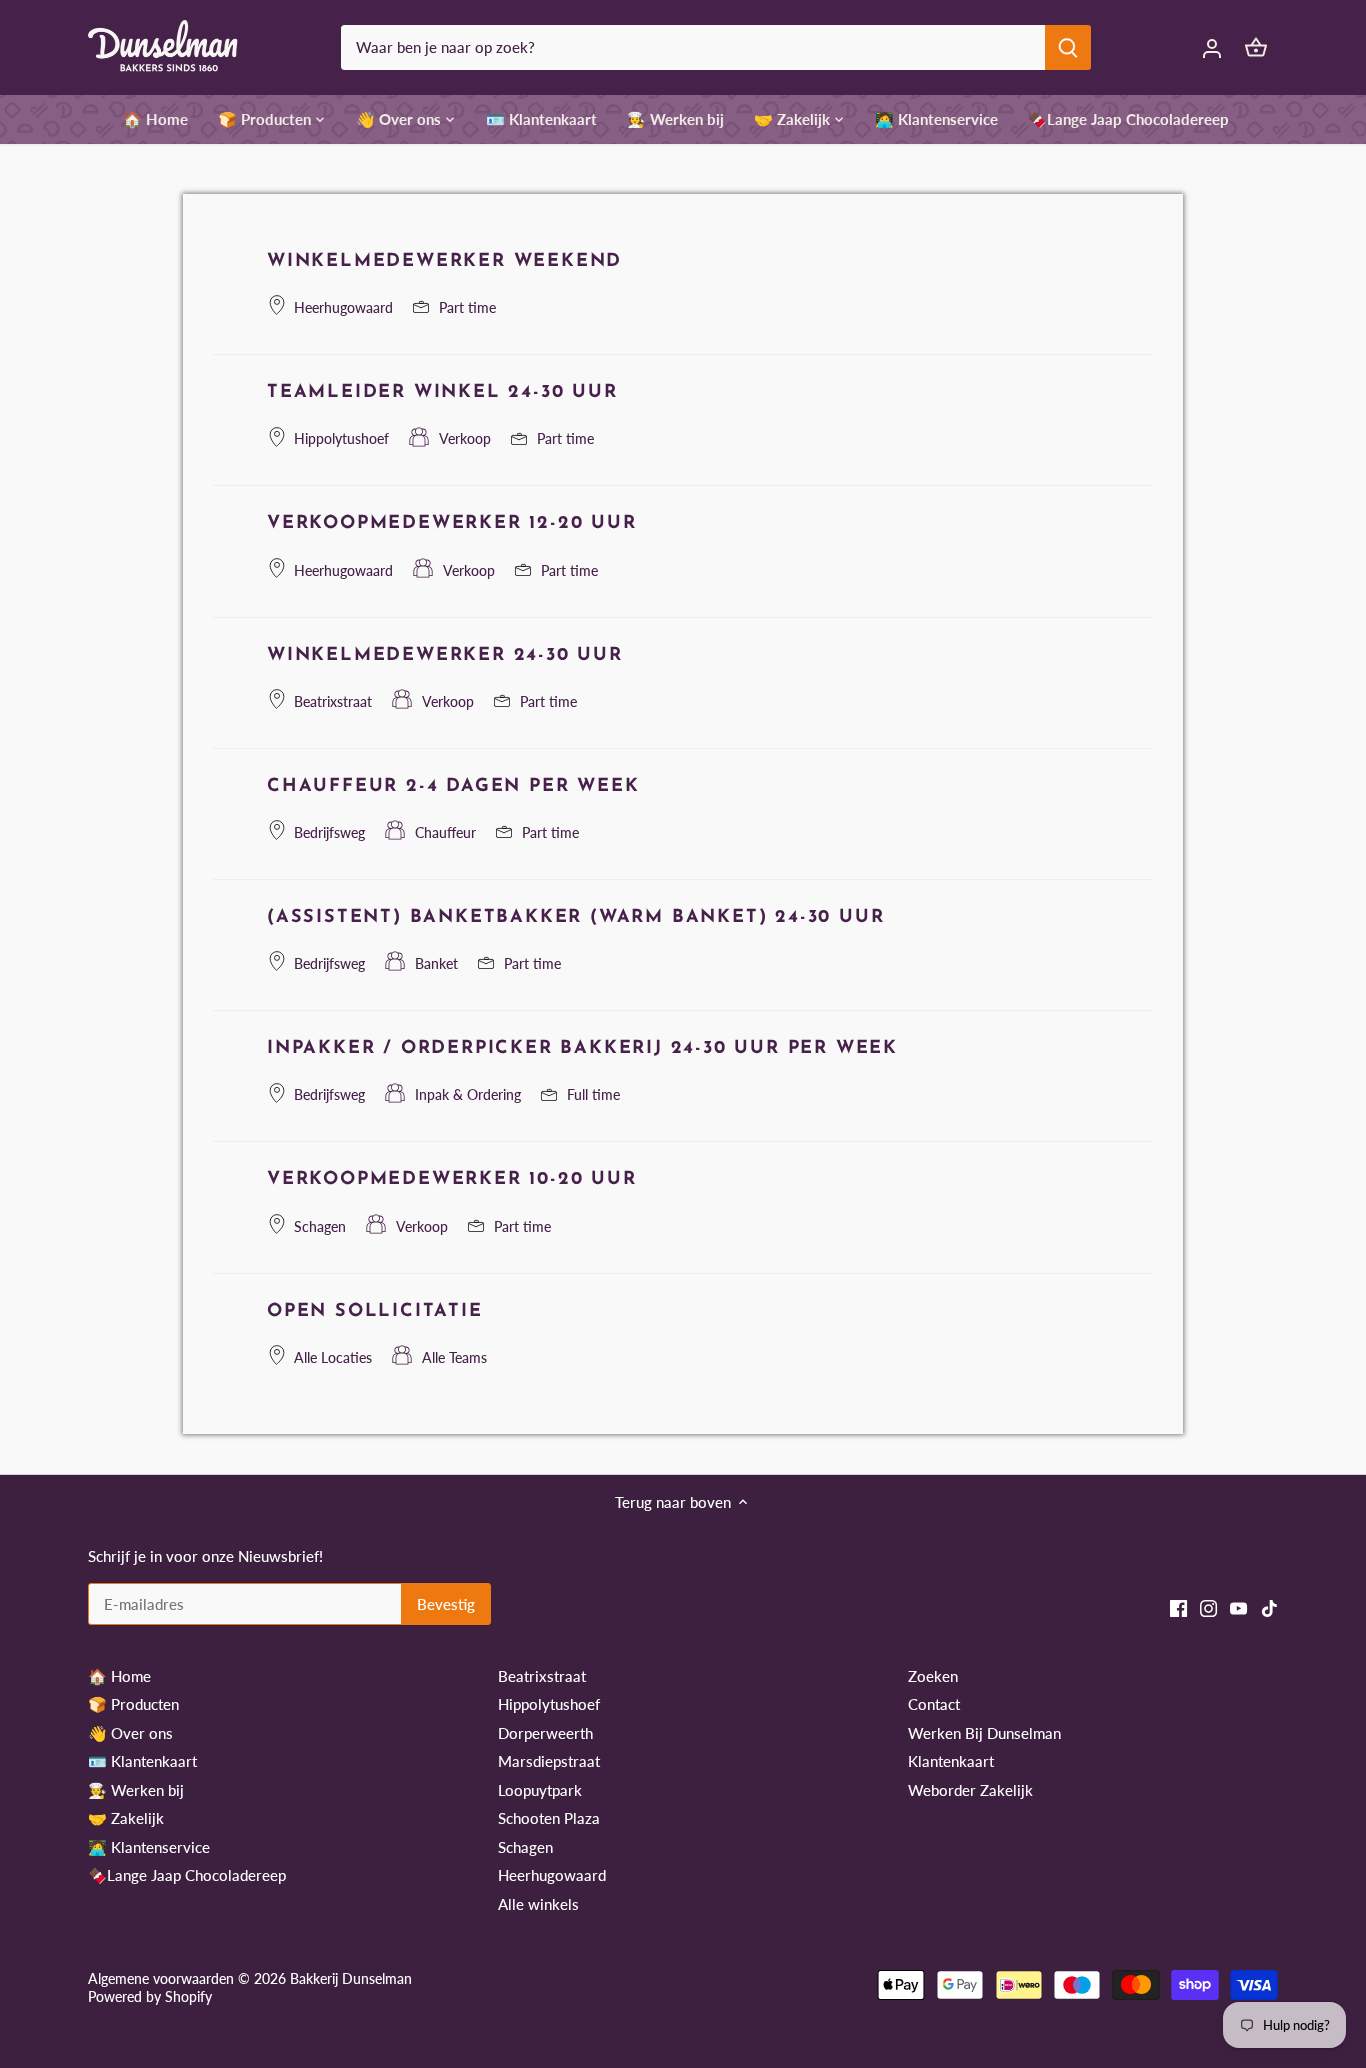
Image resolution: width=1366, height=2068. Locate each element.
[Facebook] (1178, 1606)
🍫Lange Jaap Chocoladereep (187, 1875)
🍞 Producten (133, 1704)
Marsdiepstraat (549, 1761)
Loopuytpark (540, 1790)
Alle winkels (538, 1904)
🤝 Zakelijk (126, 1818)
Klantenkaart (951, 1761)
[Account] (1212, 47)
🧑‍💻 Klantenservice (149, 1847)
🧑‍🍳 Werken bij (136, 1790)
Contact (934, 1704)
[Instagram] (1208, 1606)
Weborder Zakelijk (970, 1790)
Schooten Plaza (549, 1818)
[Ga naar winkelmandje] (1256, 47)
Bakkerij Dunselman (351, 1979)
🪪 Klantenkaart (142, 1761)
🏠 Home (119, 1676)
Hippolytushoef (549, 1704)
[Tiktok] (1269, 1606)
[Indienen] (1069, 47)
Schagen (525, 1847)
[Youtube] (1238, 1606)
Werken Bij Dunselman (984, 1733)
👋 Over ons (130, 1733)
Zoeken (933, 1676)
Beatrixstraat (542, 1676)
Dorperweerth (545, 1733)
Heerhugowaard (552, 1875)
